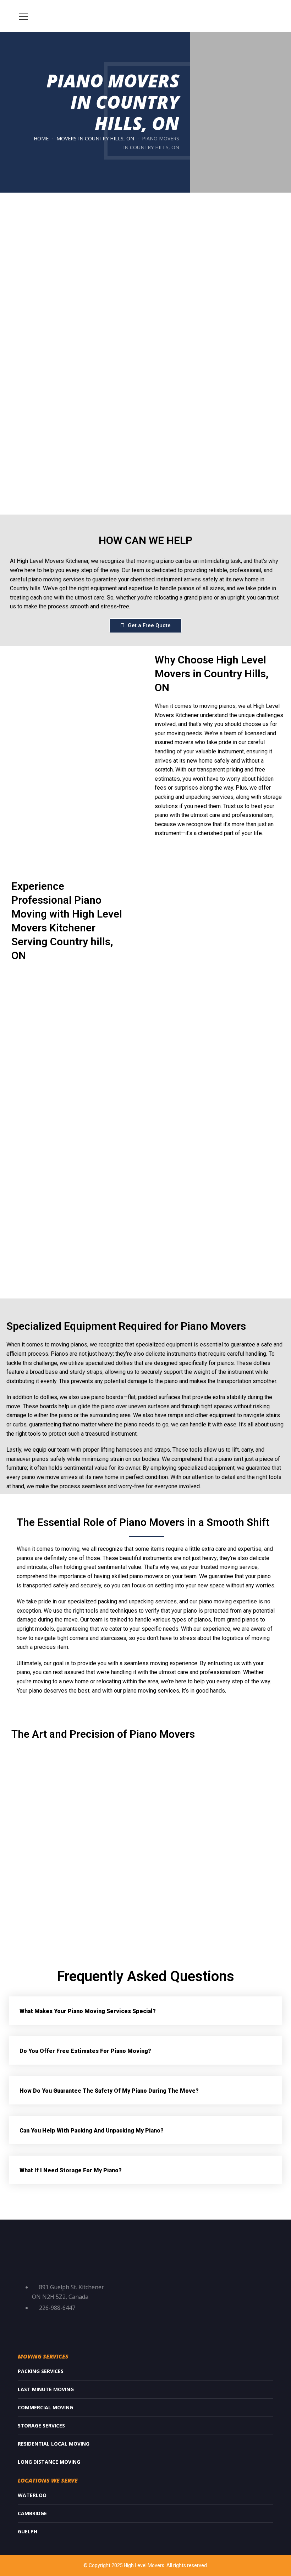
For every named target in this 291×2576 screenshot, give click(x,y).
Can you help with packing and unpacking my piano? (92, 2131)
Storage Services (41, 2426)
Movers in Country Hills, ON (95, 138)
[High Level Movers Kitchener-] (145, 16)
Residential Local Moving (54, 2444)
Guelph (28, 2531)
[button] (145, 2011)
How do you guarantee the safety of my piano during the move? (109, 2091)
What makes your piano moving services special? (88, 2011)
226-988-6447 (57, 2308)
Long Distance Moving (49, 2462)
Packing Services (41, 2371)
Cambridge (32, 2513)
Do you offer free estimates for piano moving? (85, 2051)
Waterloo (32, 2495)
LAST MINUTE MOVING (46, 2389)
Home (41, 138)
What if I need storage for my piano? (71, 2170)
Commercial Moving (45, 2407)
